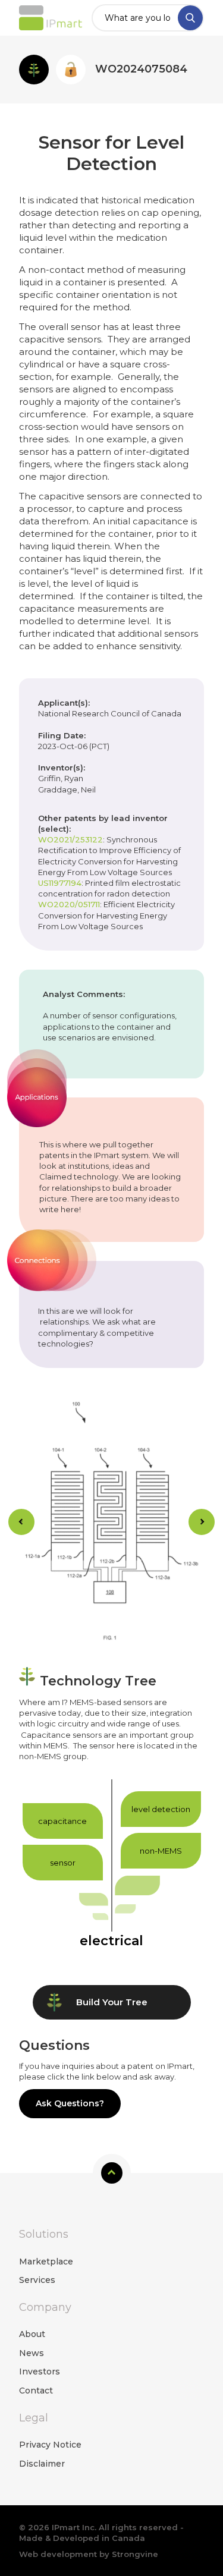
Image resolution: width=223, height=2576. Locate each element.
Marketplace (46, 2262)
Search (190, 18)
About (32, 2334)
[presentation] (21, 1522)
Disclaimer (42, 2464)
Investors (40, 2371)
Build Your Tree (112, 2002)
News (32, 2353)
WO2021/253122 (70, 839)
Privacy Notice (50, 2445)
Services (37, 2280)
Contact (36, 2391)
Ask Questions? (70, 2103)
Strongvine (135, 2554)
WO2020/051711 (69, 904)
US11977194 (60, 883)
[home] (51, 18)
